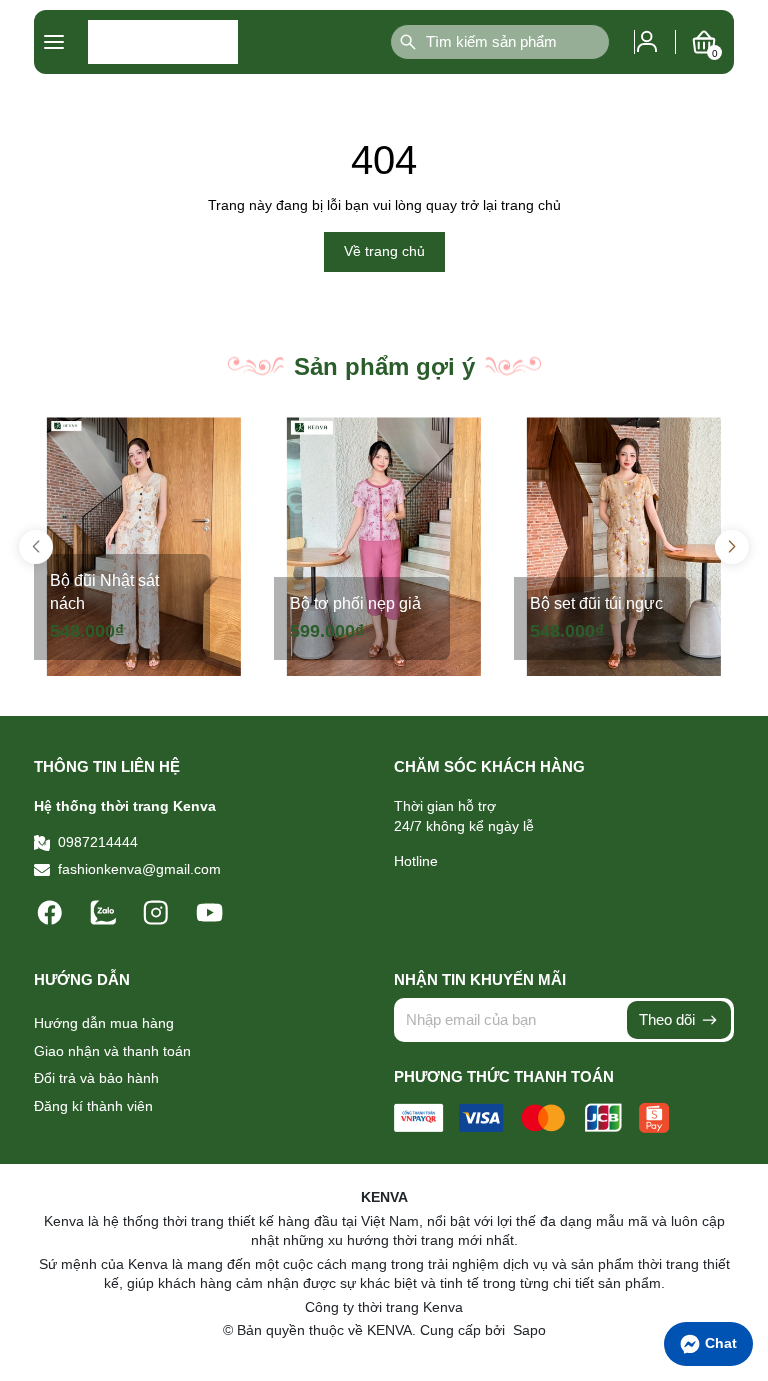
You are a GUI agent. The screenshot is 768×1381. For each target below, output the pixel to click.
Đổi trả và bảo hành (96, 1078)
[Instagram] (158, 911)
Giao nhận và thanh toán (112, 1051)
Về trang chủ (384, 251)
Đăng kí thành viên (93, 1106)
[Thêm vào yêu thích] (232, 439)
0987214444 (98, 842)
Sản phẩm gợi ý (384, 366)
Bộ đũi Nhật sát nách (104, 591)
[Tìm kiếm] (408, 42)
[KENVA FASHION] (163, 42)
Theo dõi (669, 1019)
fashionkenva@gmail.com (139, 869)
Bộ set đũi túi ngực (596, 603)
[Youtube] (209, 911)
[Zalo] (105, 911)
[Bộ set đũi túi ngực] (624, 546)
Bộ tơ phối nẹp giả (355, 603)
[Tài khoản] (647, 41)
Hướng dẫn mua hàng (104, 1023)
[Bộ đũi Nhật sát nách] (144, 546)
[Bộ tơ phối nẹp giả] (384, 546)
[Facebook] (52, 911)
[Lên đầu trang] (743, 1228)
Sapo (527, 1330)
